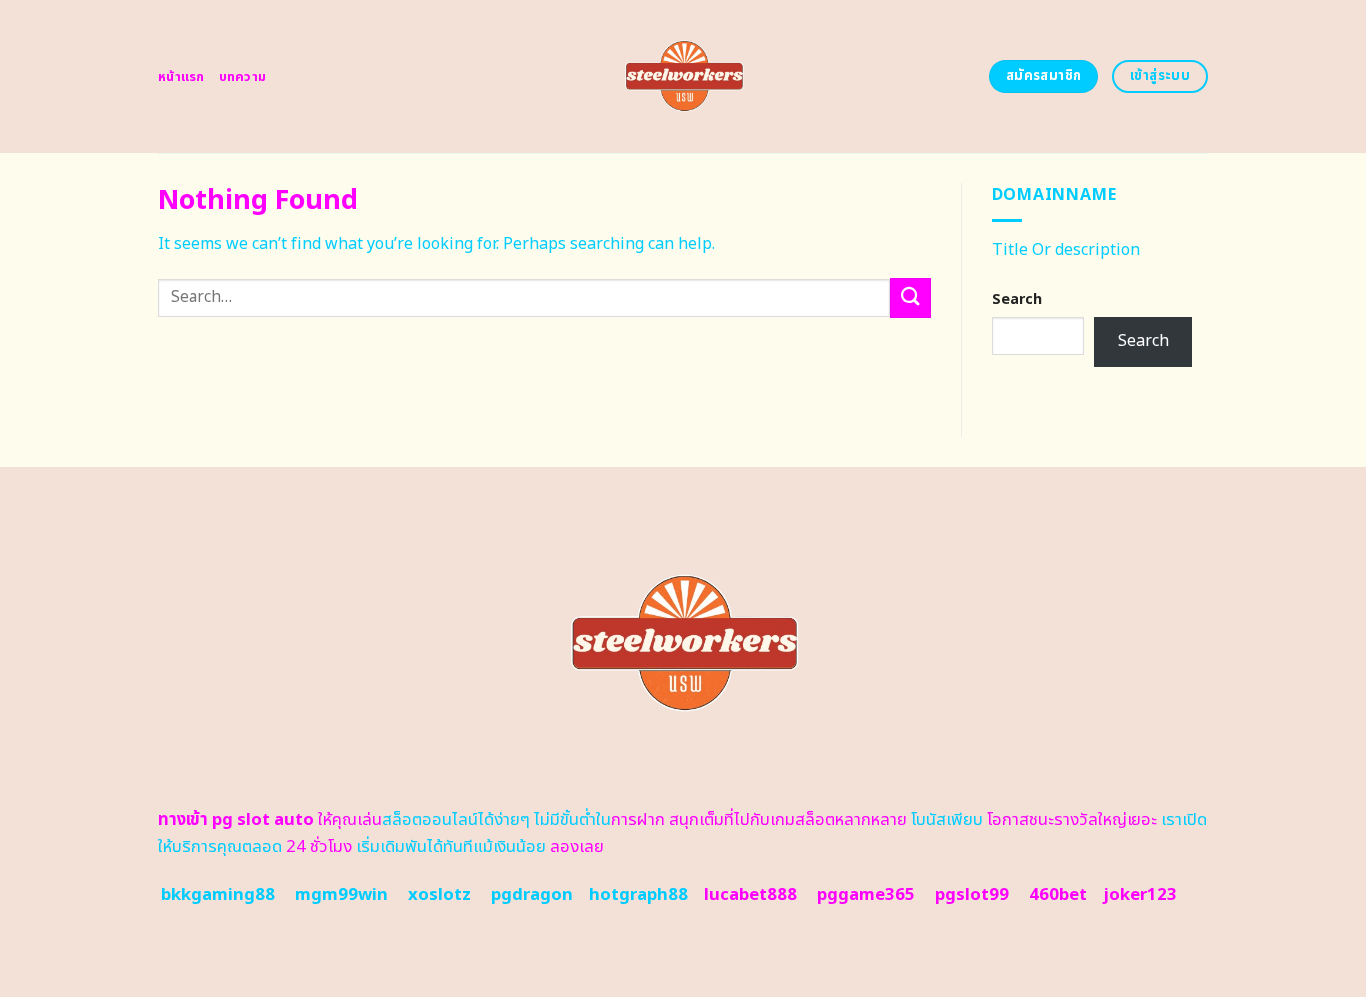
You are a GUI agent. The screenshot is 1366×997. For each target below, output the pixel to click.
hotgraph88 (638, 895)
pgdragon (532, 895)
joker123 (1140, 895)
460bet (1058, 895)
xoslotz (439, 895)
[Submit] (910, 297)
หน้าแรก (181, 77)
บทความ (243, 77)
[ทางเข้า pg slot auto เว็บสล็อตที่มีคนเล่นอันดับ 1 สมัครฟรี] (683, 76)
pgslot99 (972, 895)
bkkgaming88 (218, 895)
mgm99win (341, 895)
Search (1017, 299)
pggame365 (866, 895)
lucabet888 (750, 895)
